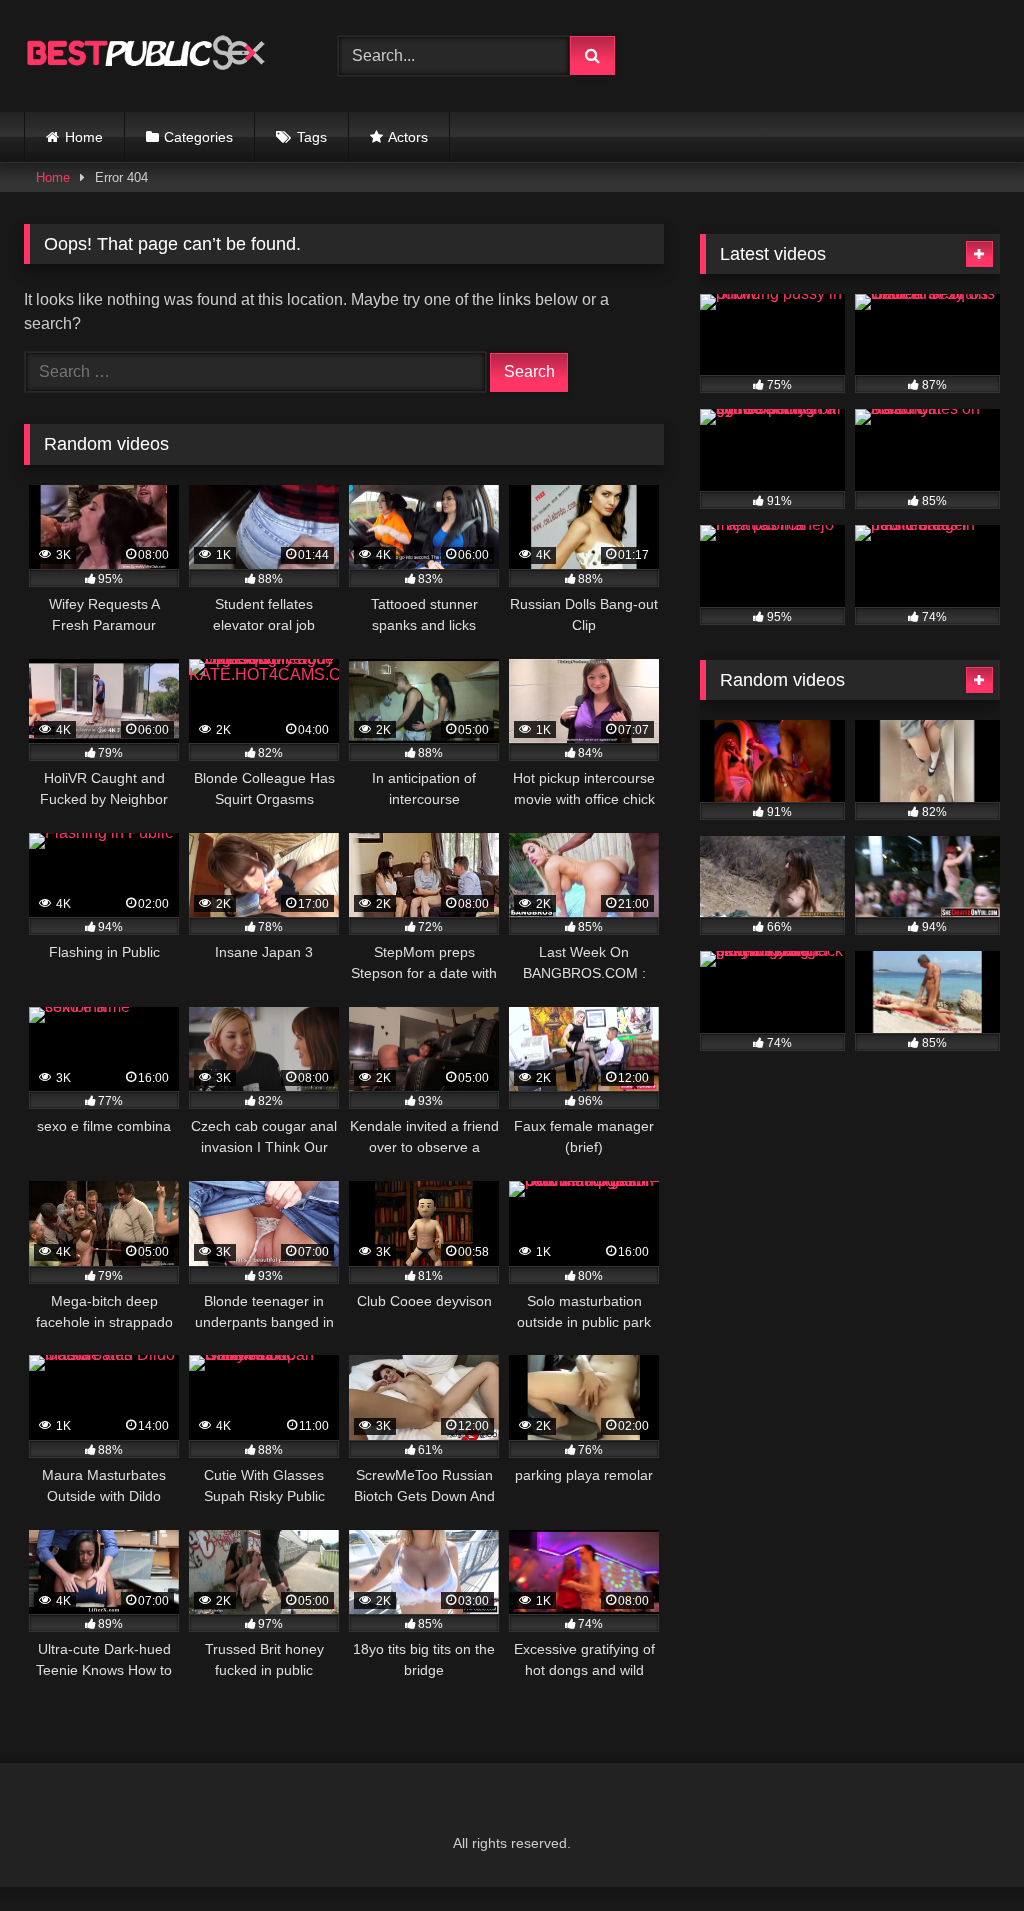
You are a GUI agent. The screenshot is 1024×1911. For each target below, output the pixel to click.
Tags (312, 137)
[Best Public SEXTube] (158, 56)
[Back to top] (962, 1851)
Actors (408, 137)
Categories (198, 137)
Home (84, 137)
